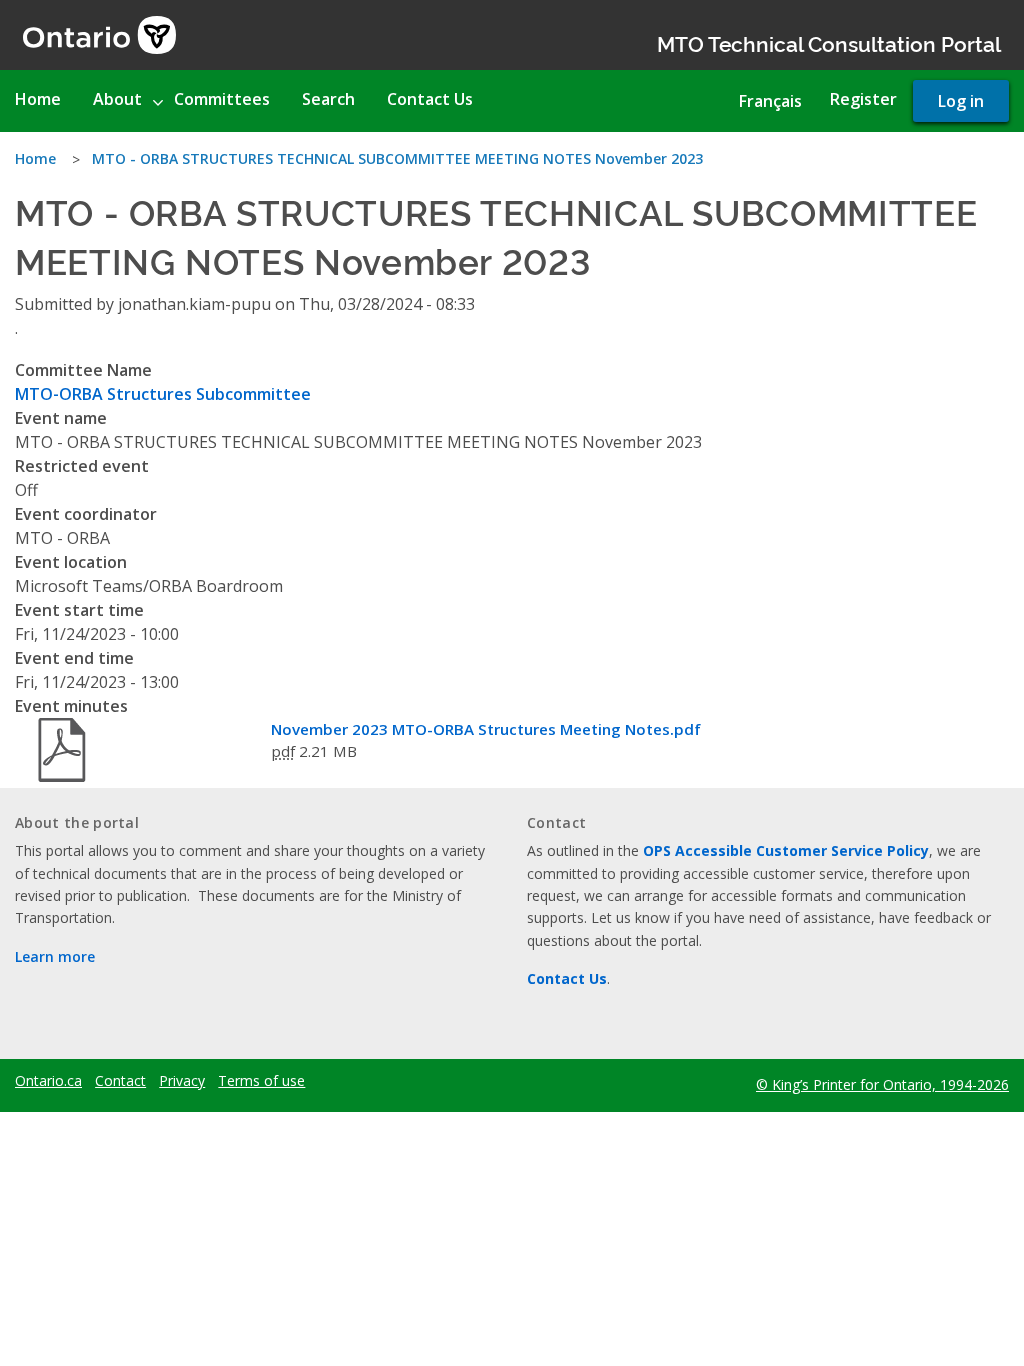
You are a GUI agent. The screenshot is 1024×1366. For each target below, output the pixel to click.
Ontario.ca (48, 1081)
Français (770, 101)
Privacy (182, 1081)
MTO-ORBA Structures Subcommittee (163, 394)
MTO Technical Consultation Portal (829, 42)
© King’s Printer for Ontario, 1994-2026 (882, 1084)
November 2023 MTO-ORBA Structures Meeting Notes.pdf (486, 729)
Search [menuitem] (328, 99)
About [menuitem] (117, 99)
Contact (120, 1081)
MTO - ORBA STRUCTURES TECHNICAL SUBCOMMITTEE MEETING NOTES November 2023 (397, 158)
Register (863, 99)
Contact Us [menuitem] (430, 99)
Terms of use (261, 1081)
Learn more (55, 956)
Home (35, 158)
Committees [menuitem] (222, 99)
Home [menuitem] (38, 99)
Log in (961, 101)
